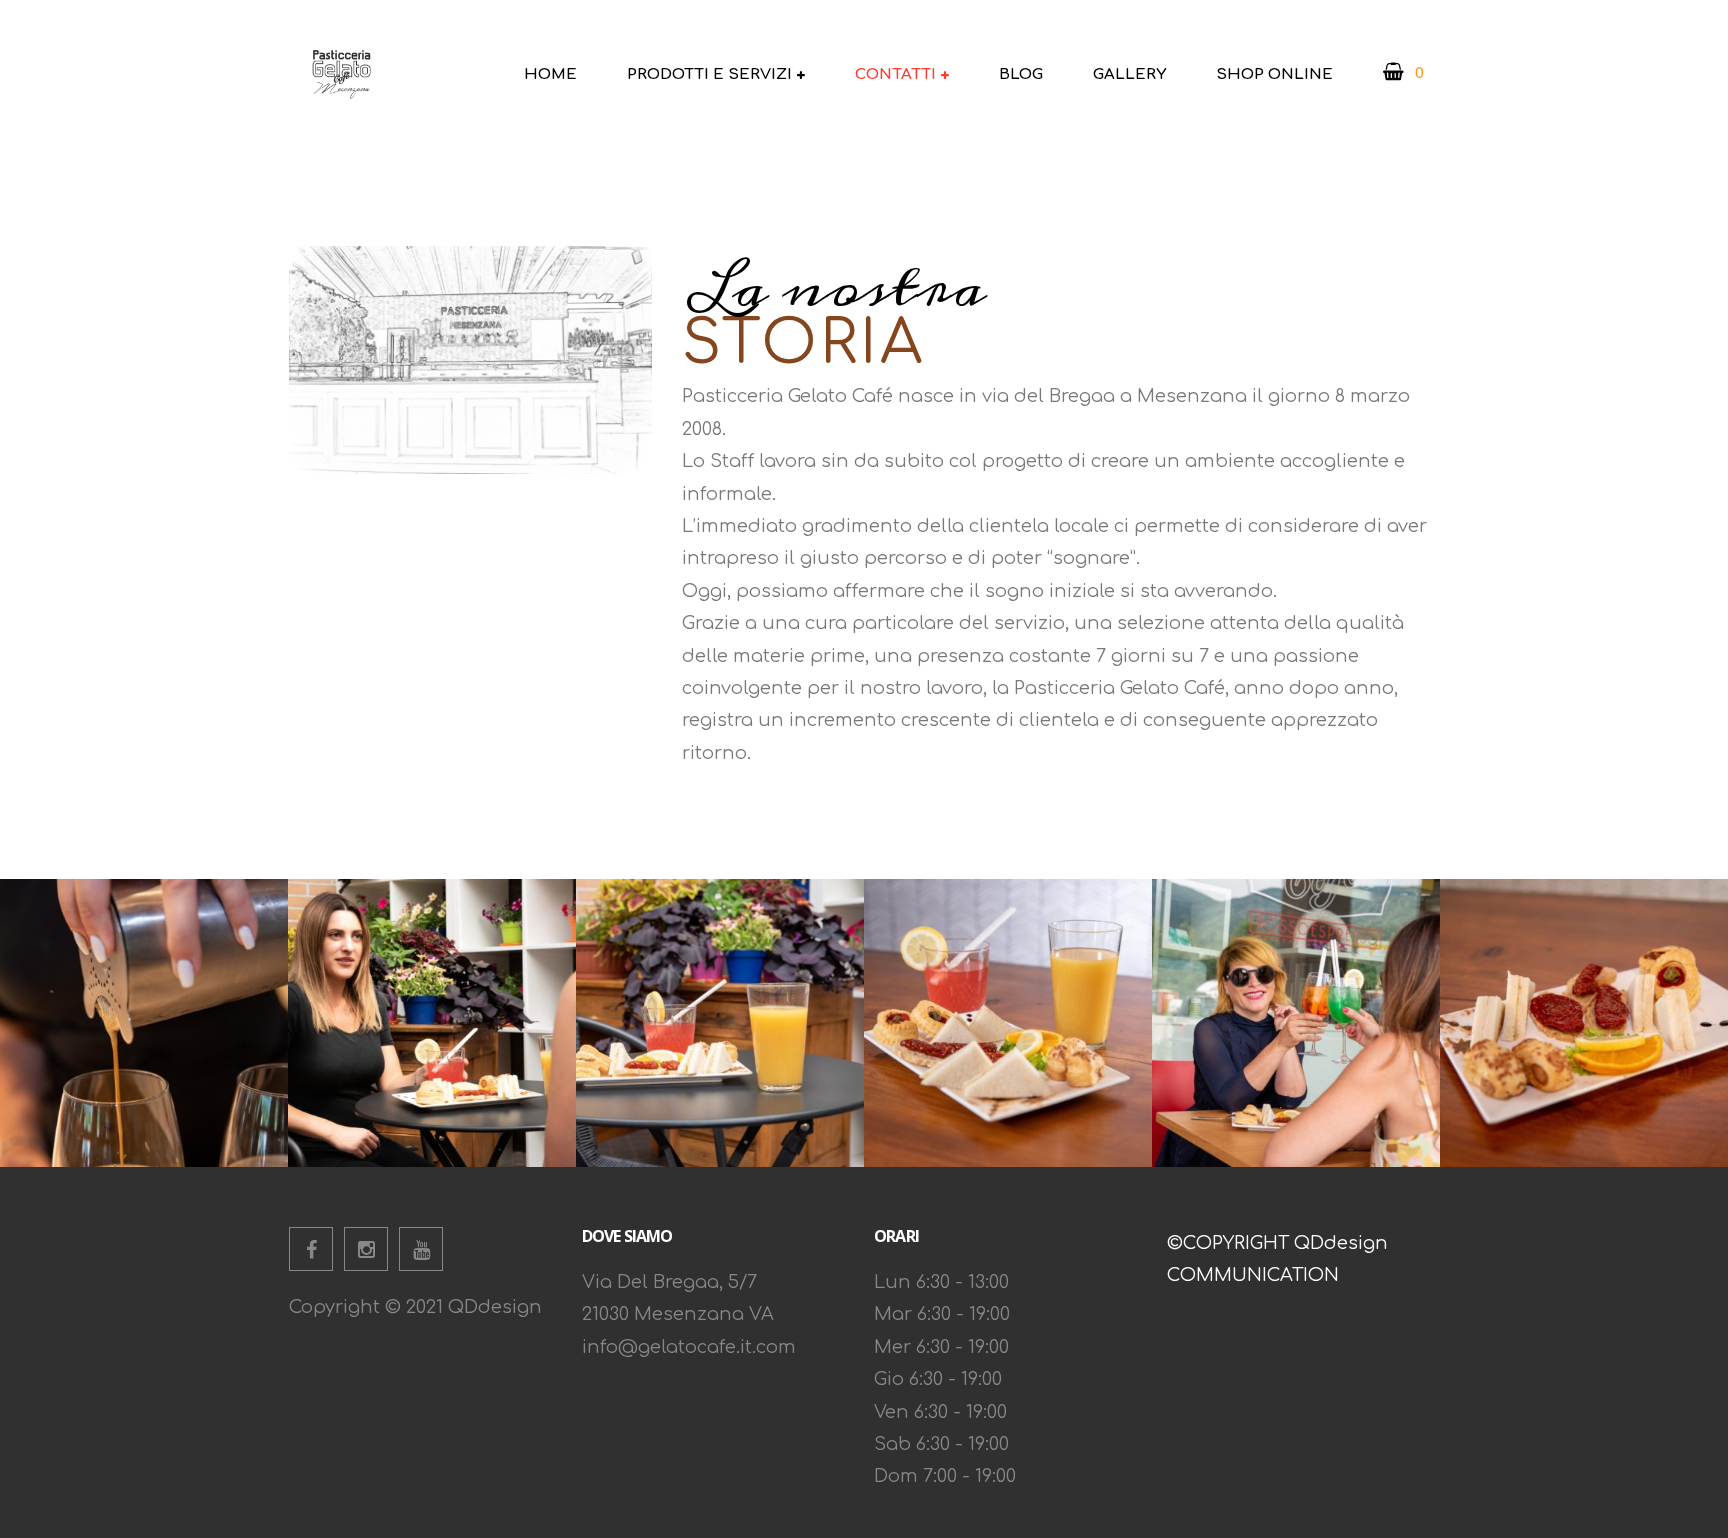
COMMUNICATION (1253, 1275)
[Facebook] (311, 1249)
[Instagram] (366, 1249)
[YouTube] (421, 1249)
